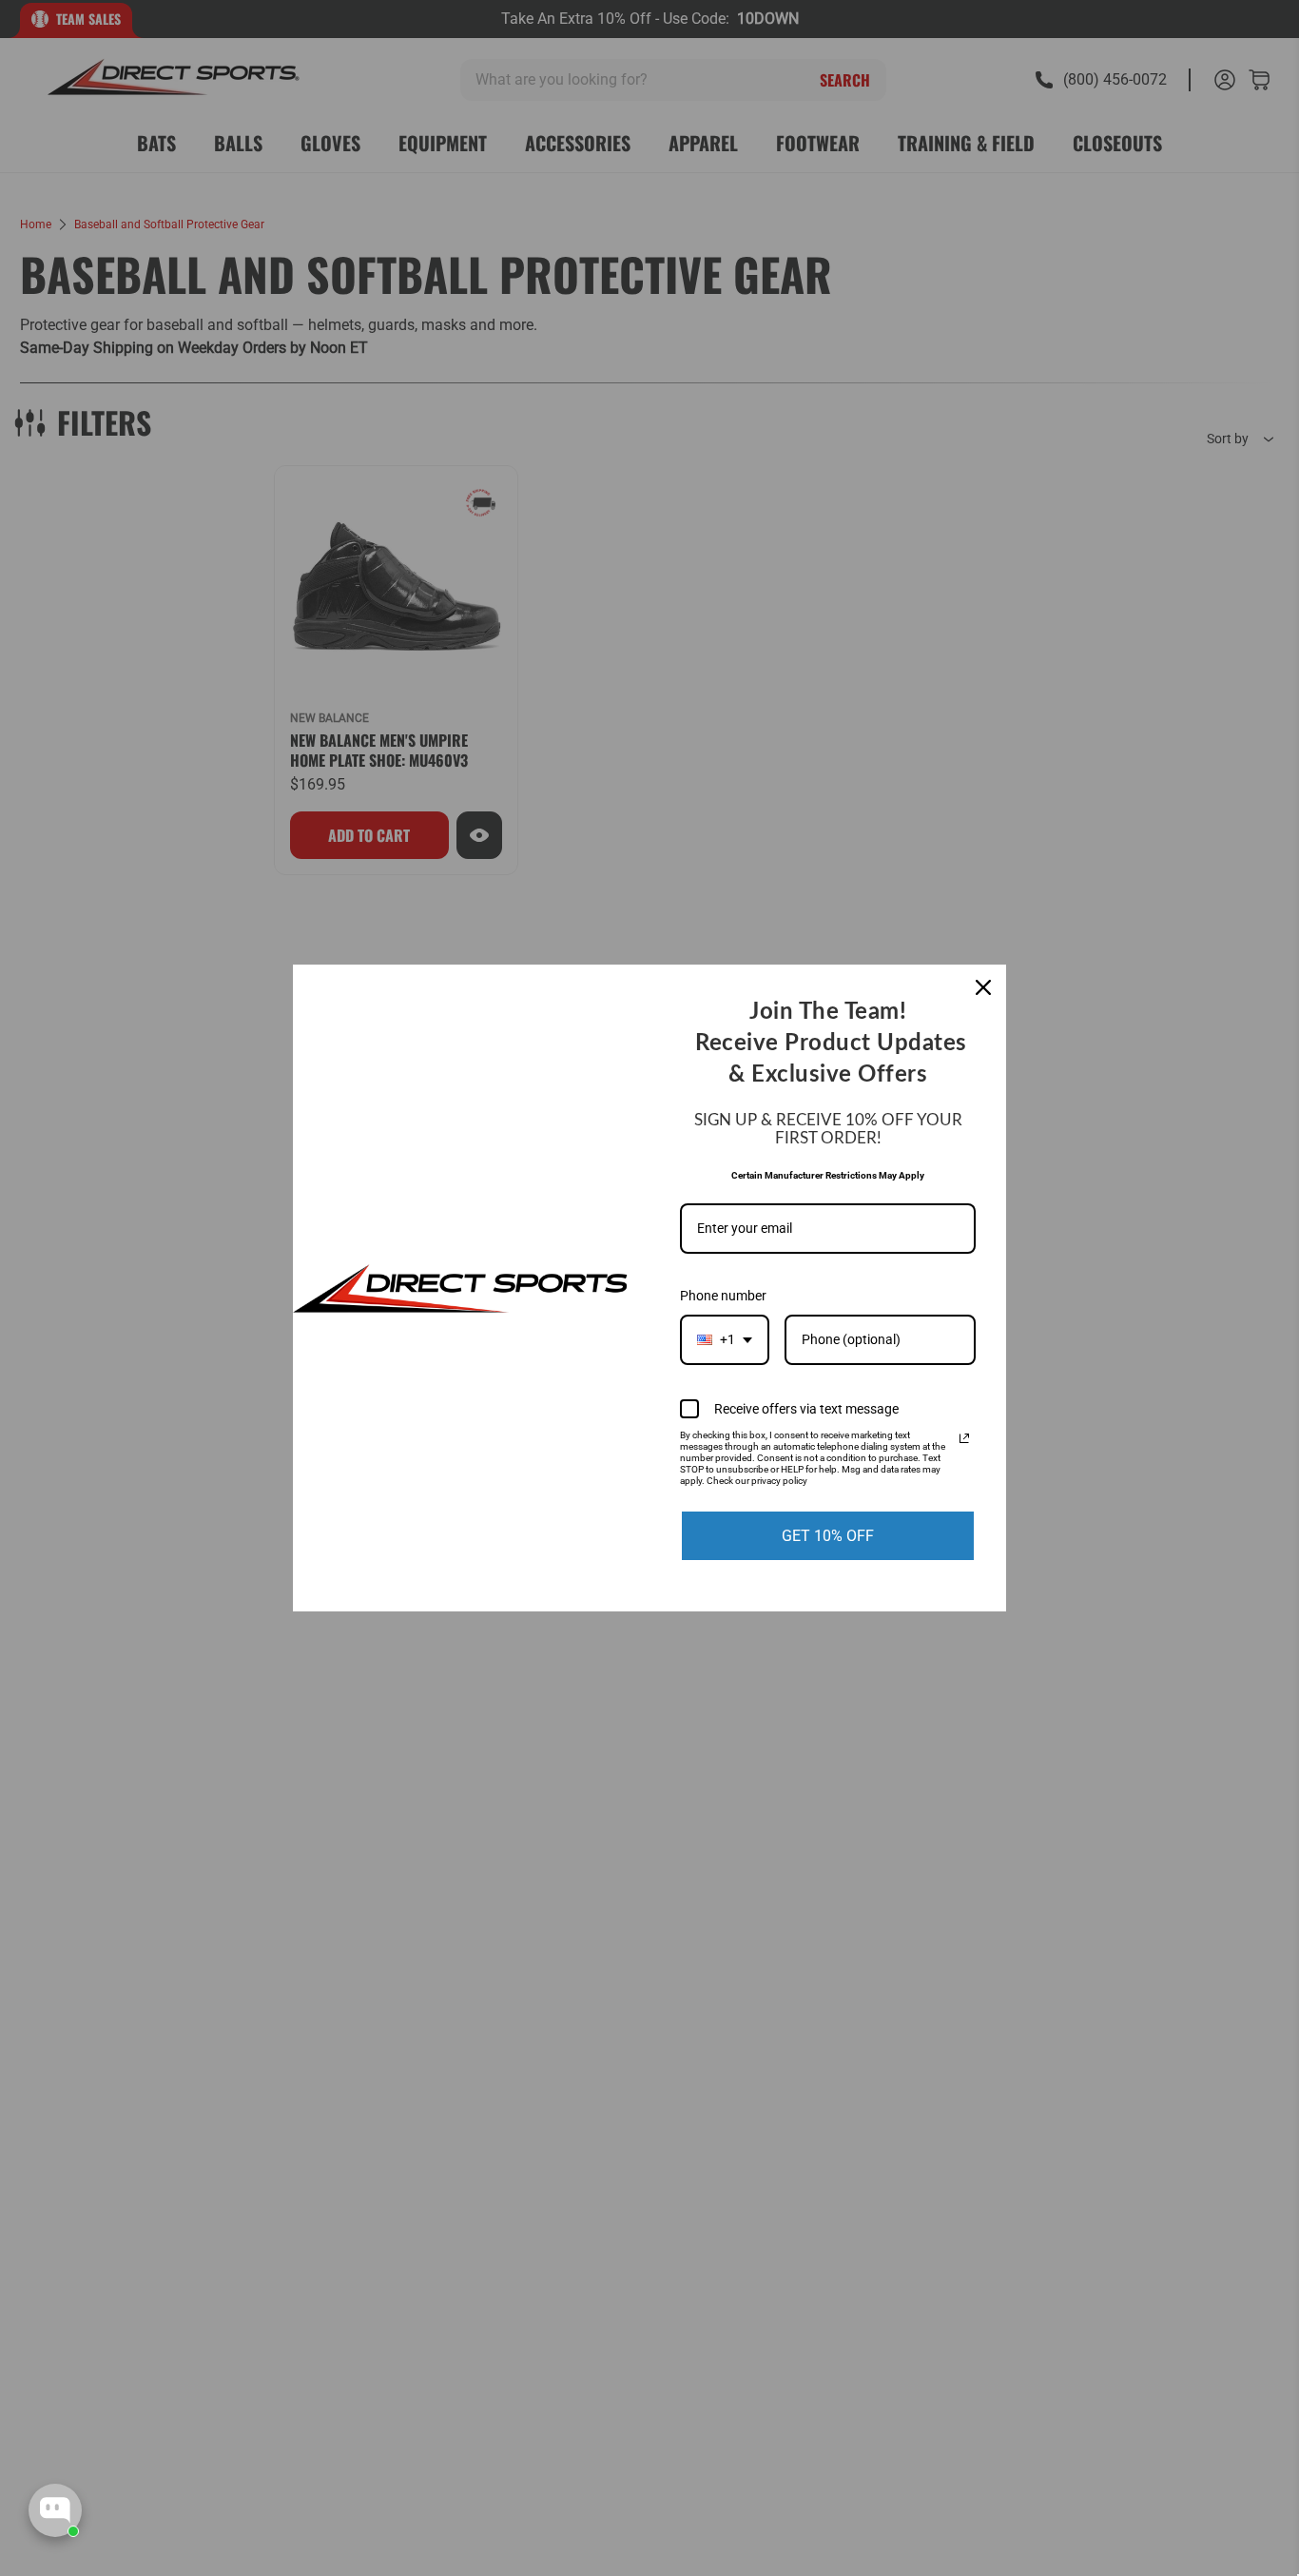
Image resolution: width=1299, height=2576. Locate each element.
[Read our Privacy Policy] (964, 1438)
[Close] (983, 987)
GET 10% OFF (828, 1536)
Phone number (723, 1296)
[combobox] (725, 1340)
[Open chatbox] (55, 2510)
